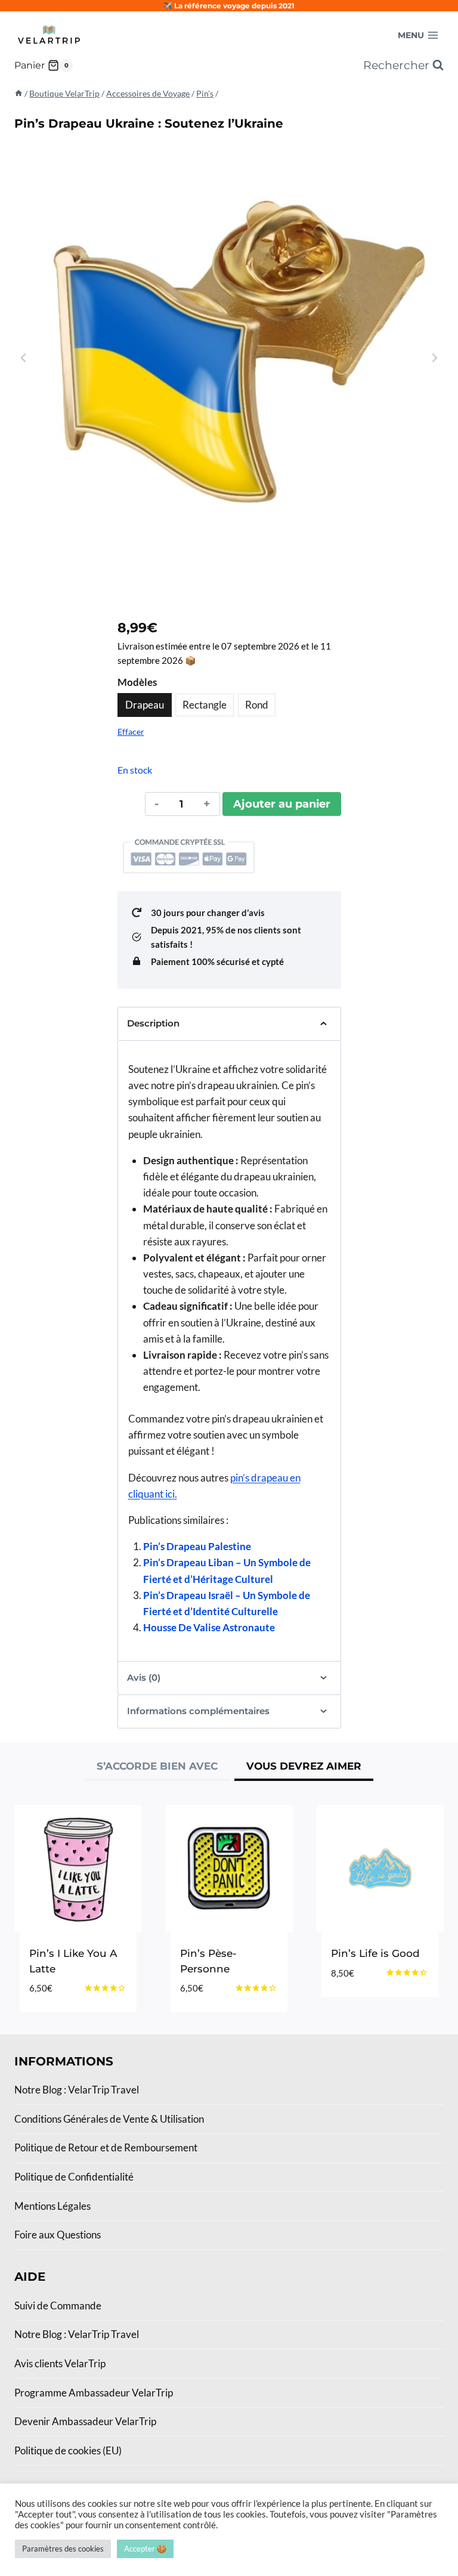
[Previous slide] (24, 358)
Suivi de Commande (58, 2306)
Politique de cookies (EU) (68, 2450)
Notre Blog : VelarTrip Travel (77, 2090)
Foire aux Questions (58, 2235)
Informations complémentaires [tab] (198, 1711)
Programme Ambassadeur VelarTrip (94, 2393)
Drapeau (145, 705)
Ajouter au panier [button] (362, 2001)
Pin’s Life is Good (375, 1953)
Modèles (137, 682)
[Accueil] (18, 93)
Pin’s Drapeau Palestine (197, 1546)
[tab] (157, 1768)
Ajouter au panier (282, 804)
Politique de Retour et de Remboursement (106, 2147)
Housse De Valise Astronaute (209, 1627)
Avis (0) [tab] (144, 1677)
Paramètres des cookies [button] (63, 2549)
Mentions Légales (52, 2206)
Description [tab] (153, 1023)
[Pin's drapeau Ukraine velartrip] (229, 358)
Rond (257, 705)
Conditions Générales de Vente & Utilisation (109, 2119)
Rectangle (205, 705)
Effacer (131, 732)
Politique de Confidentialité (74, 2177)
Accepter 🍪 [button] (145, 2549)
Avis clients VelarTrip (60, 2363)
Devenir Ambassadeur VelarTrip (85, 2421)
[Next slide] (434, 358)
